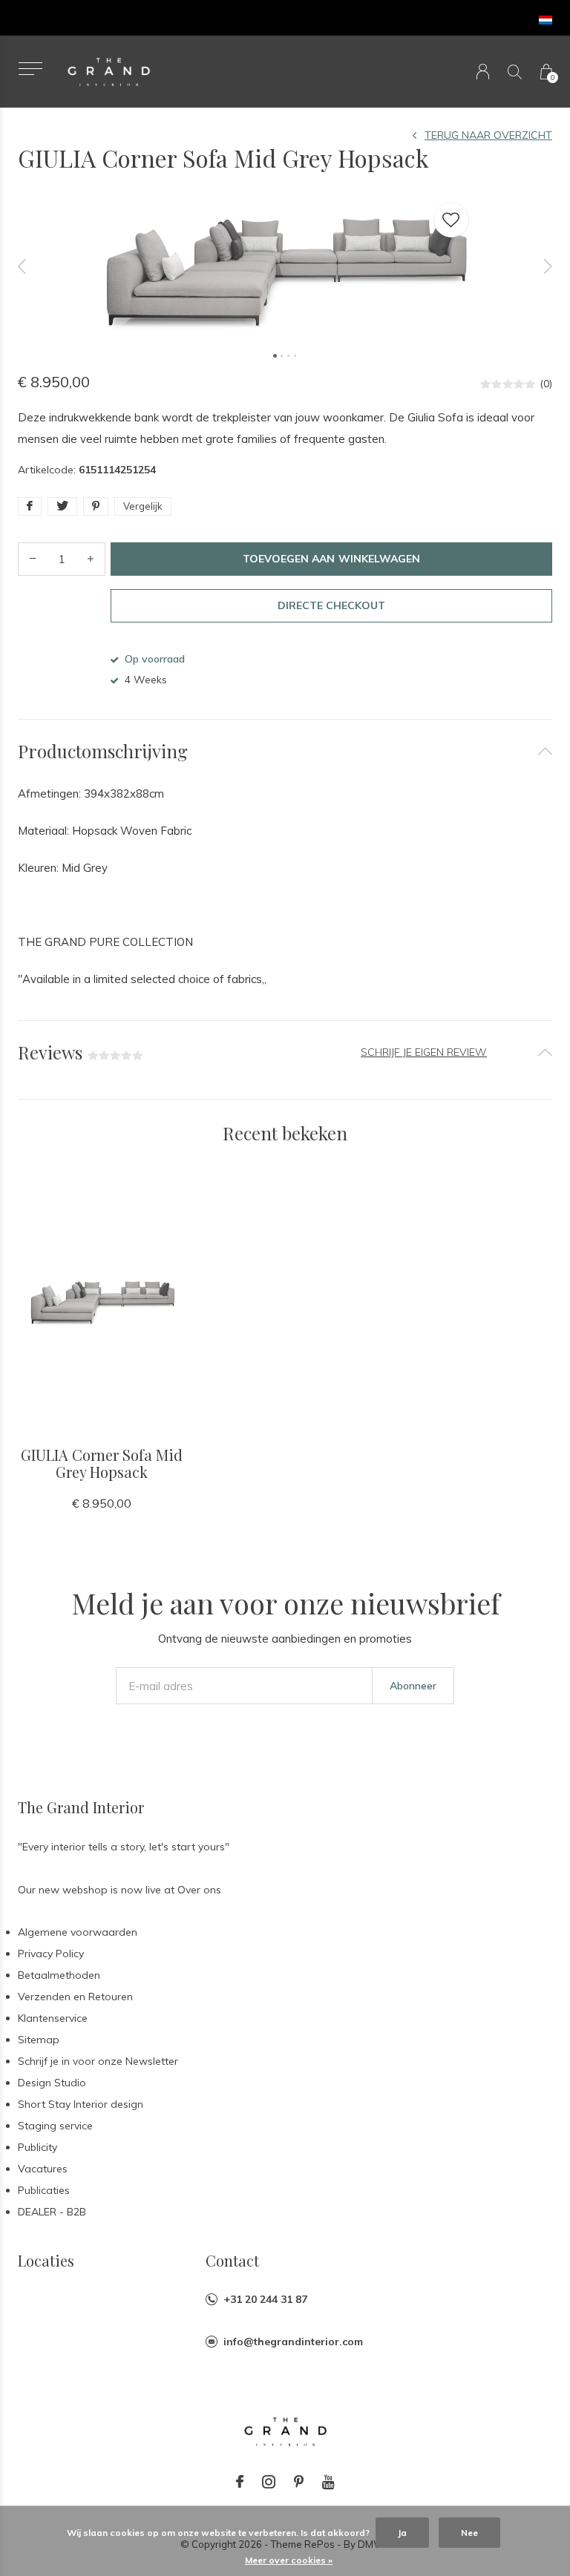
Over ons (199, 1890)
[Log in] (483, 72)
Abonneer (413, 1686)
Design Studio (52, 2083)
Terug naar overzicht (488, 135)
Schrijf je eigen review (424, 1052)
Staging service (55, 2126)
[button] (30, 69)
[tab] (285, 751)
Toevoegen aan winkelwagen (331, 559)
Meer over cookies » (289, 2560)
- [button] (33, 559)
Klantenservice (53, 2018)
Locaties (46, 2260)
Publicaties (44, 2190)
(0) (546, 384)
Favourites (451, 220)
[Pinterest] (299, 2482)
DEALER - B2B (52, 2212)
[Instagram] (269, 2482)
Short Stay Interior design (81, 2104)
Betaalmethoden (59, 1975)
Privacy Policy (51, 1954)
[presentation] (22, 267)
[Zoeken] (515, 72)
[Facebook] (240, 2482)
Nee (469, 2533)
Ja (402, 2533)
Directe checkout (331, 605)
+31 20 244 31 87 (265, 2299)
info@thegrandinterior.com (293, 2342)
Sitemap (39, 2040)
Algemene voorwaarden (78, 1932)
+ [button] (91, 559)
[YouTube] (328, 2482)
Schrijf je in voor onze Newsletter (98, 2061)
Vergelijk (143, 506)
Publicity (37, 2147)
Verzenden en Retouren (75, 1997)
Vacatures (43, 2169)
